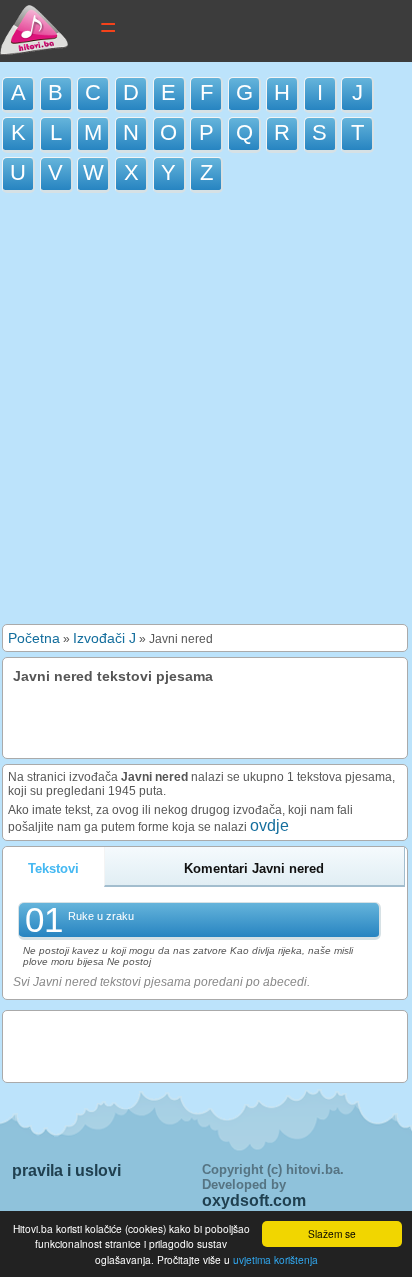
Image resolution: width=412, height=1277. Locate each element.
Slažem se (332, 1233)
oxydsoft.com (254, 1200)
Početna (34, 638)
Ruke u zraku (101, 916)
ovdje (269, 825)
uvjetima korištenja (275, 1259)
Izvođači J (104, 638)
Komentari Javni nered (254, 868)
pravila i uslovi (66, 1170)
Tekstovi (53, 868)
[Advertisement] (206, 413)
